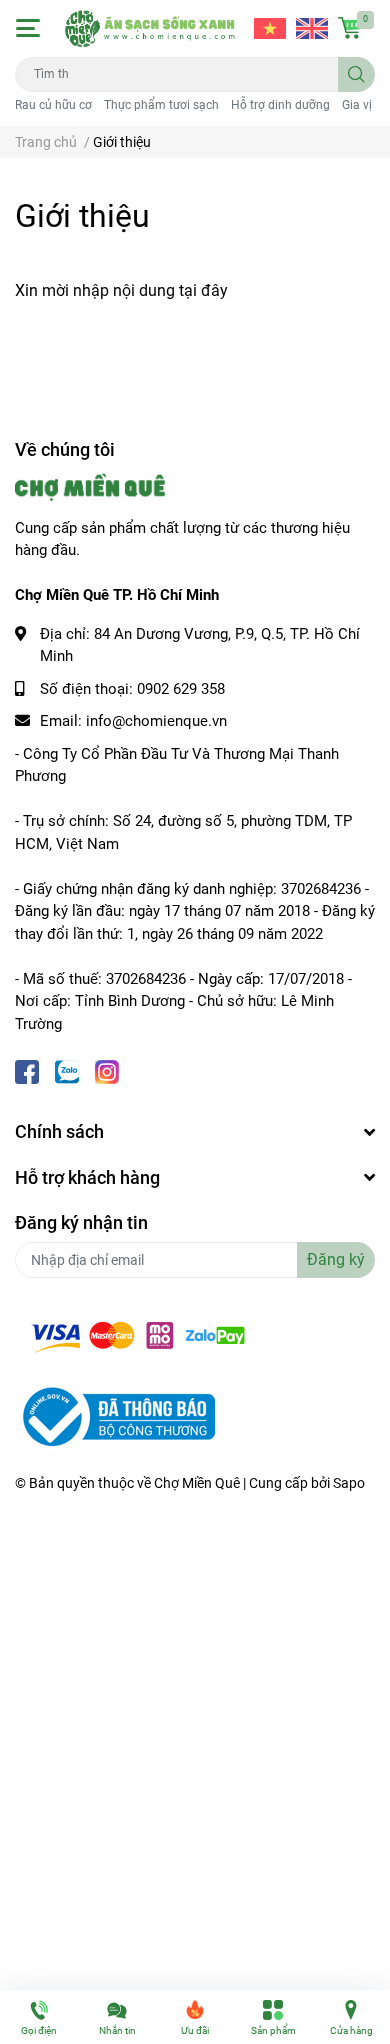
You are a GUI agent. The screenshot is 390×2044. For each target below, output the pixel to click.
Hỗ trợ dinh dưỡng (280, 105)
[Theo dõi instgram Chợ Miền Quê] (107, 1069)
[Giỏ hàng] (350, 28)
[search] (356, 74)
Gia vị (357, 105)
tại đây (203, 290)
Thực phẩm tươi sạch (161, 105)
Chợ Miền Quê (197, 1483)
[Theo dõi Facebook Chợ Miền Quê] (27, 1069)
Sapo (349, 1483)
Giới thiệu (82, 216)
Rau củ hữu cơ (53, 105)
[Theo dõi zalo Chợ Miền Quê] (67, 1069)
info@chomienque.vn (156, 721)
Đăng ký (336, 1259)
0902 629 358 (181, 689)
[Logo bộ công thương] (115, 1416)
